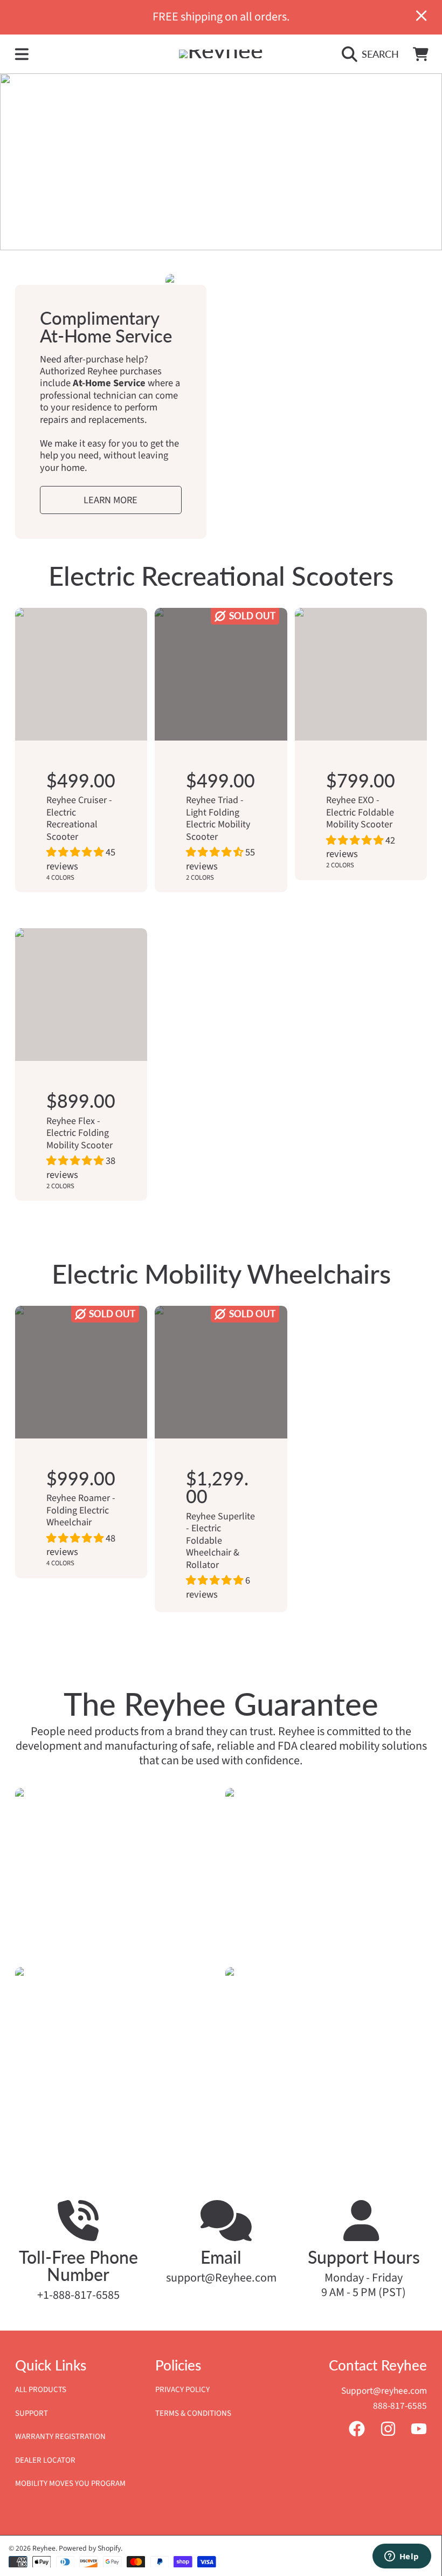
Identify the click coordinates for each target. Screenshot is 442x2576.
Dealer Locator (45, 2460)
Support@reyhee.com (384, 2391)
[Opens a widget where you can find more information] (402, 2557)
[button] (22, 54)
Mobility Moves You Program (70, 2483)
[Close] (422, 16)
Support (32, 2413)
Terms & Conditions (193, 2413)
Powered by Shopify (90, 2548)
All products (41, 2390)
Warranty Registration (60, 2437)
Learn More (110, 500)
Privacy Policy (182, 2390)
